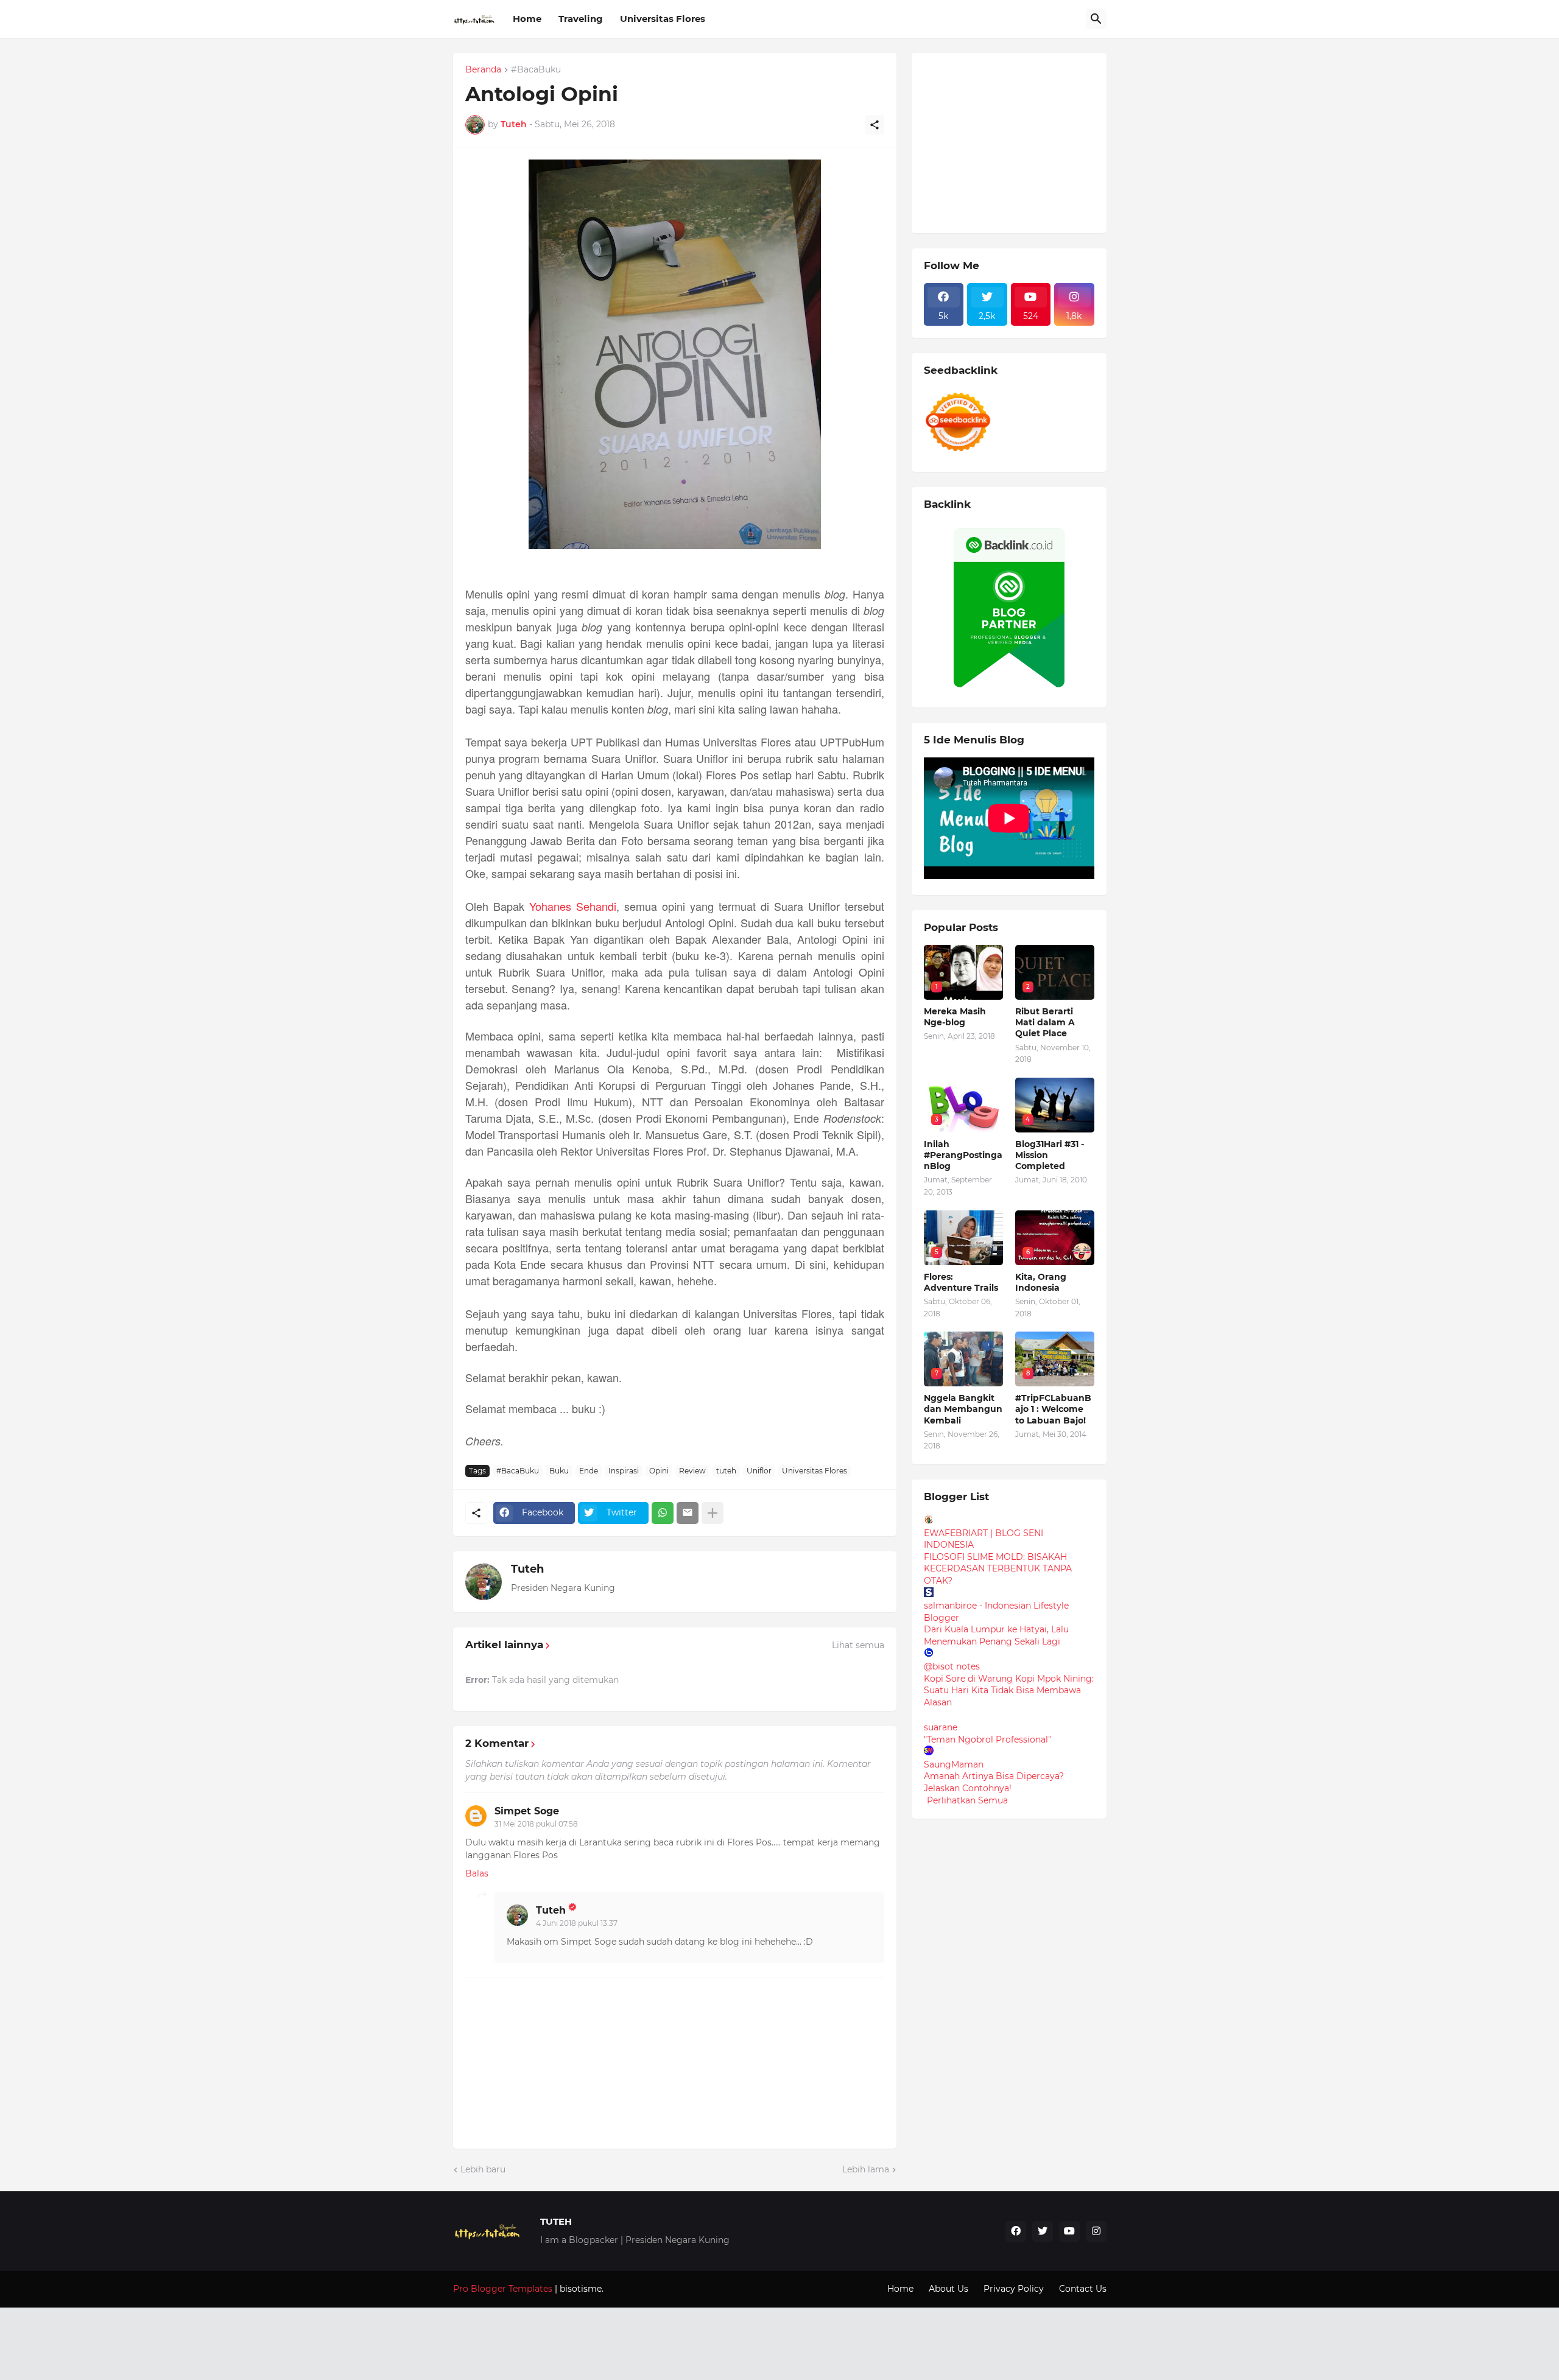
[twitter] (1043, 2231)
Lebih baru (483, 2169)
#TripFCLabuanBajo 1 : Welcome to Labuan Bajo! (1053, 1409)
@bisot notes (952, 1666)
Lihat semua (858, 1645)
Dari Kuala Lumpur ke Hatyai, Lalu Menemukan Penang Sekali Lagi (996, 1635)
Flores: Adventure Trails (961, 1282)
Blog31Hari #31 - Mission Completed (1050, 1155)
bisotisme (579, 2289)
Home (527, 19)
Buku (559, 1471)
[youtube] (1069, 2231)
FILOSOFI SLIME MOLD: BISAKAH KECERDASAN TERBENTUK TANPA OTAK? (998, 1569)
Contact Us (1083, 2289)
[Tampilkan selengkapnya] (713, 1513)
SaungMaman (954, 1764)
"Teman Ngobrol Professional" (987, 1739)
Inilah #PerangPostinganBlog (963, 1155)
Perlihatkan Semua (967, 1800)
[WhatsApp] (663, 1513)
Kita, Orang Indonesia (1041, 1282)
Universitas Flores (663, 19)
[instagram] (1096, 2231)
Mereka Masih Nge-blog (955, 1017)
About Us (948, 2289)
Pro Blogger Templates (503, 2289)
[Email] (688, 1513)
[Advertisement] (1015, 141)
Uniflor (759, 1471)
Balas (477, 1873)
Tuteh (527, 1569)
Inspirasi (624, 1471)
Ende (589, 1471)
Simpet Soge (527, 1811)
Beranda (483, 70)
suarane (941, 1727)
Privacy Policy (1014, 2289)
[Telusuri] (1096, 19)
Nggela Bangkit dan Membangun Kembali (963, 1409)
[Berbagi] (875, 125)
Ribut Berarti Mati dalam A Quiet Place (1045, 1022)
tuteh (726, 1471)
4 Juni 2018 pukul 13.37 (577, 1923)
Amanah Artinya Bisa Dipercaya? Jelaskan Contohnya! (994, 1782)
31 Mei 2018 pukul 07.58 (536, 1824)
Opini (659, 1471)
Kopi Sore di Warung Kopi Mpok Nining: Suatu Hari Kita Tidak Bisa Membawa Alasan (1009, 1690)
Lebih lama (866, 2169)
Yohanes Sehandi (573, 906)
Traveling (581, 19)
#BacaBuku (536, 70)
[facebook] (1016, 2231)
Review (692, 1471)
